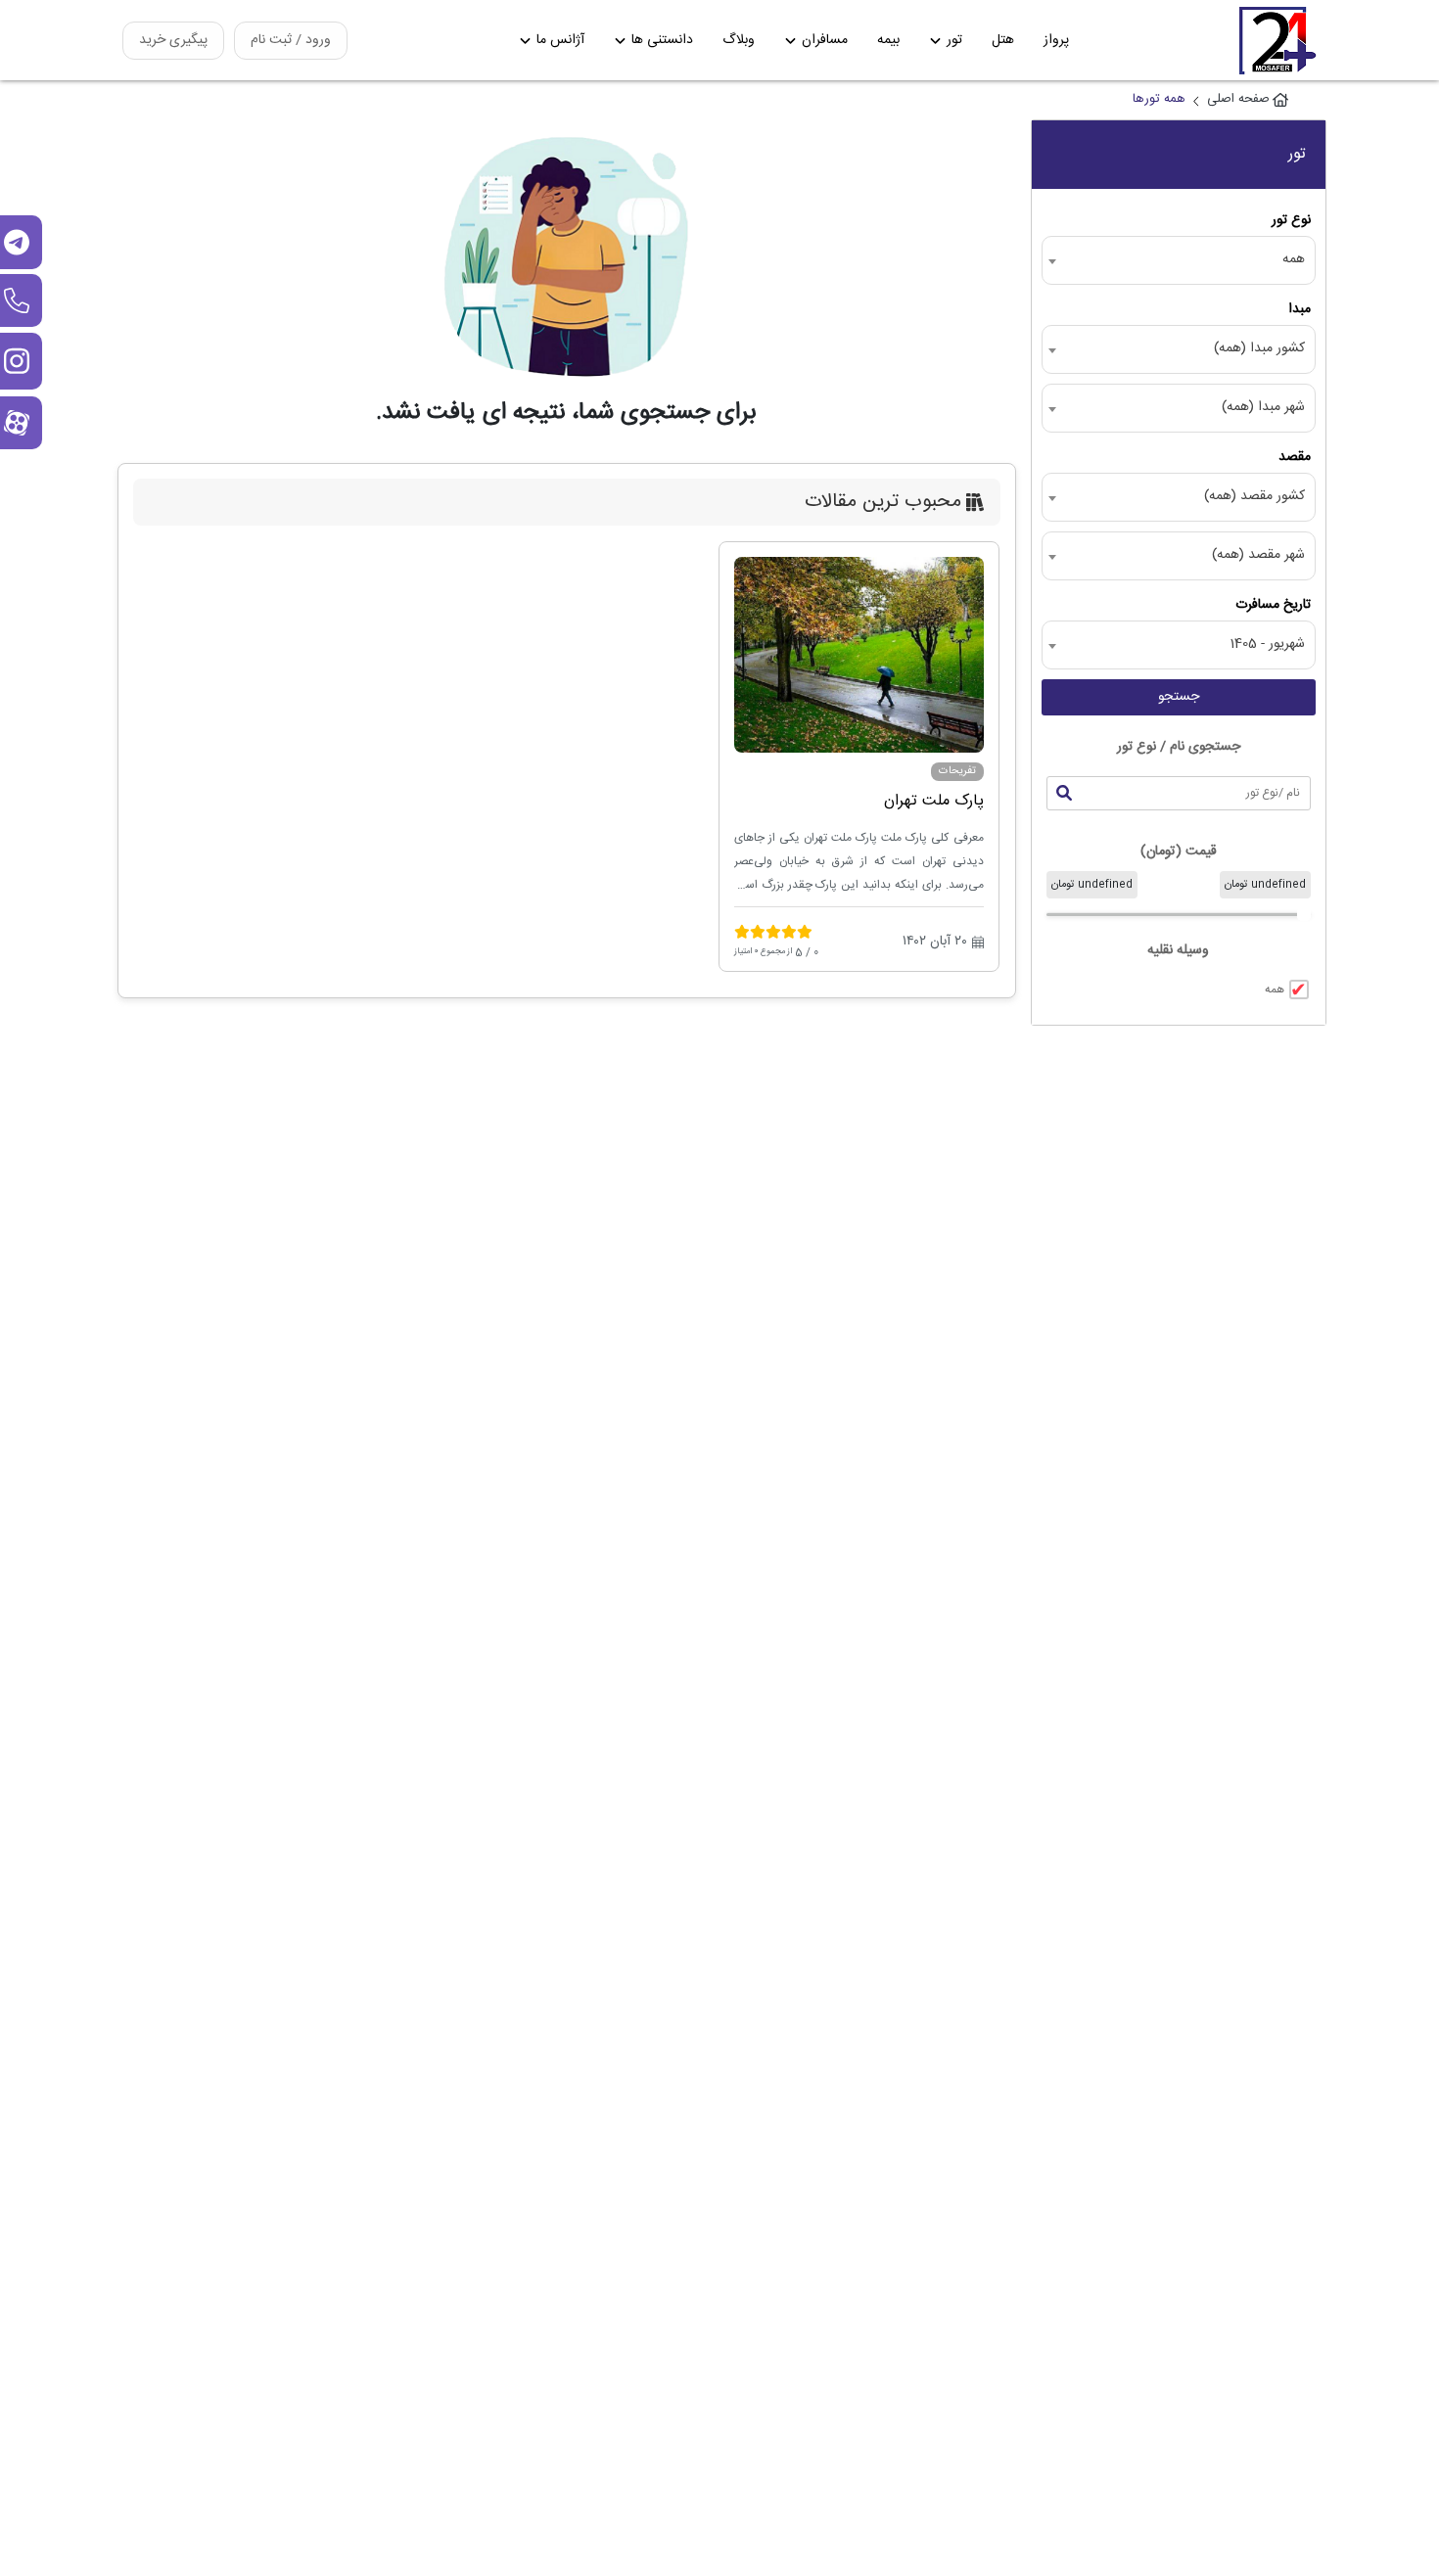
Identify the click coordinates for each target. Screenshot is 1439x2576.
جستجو (1179, 697)
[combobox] (1179, 260)
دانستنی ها (662, 40)
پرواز (1056, 40)
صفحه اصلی (1238, 100)
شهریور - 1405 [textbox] (1267, 644)
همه (1275, 989)
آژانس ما (560, 40)
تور (954, 40)
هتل (1003, 40)
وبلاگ (739, 40)
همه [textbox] (1294, 260)
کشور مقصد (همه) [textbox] (1254, 497)
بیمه (888, 40)
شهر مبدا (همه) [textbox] (1263, 408)
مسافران (825, 40)
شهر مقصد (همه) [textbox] (1258, 555)
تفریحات (957, 771)
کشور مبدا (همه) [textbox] (1259, 349)
